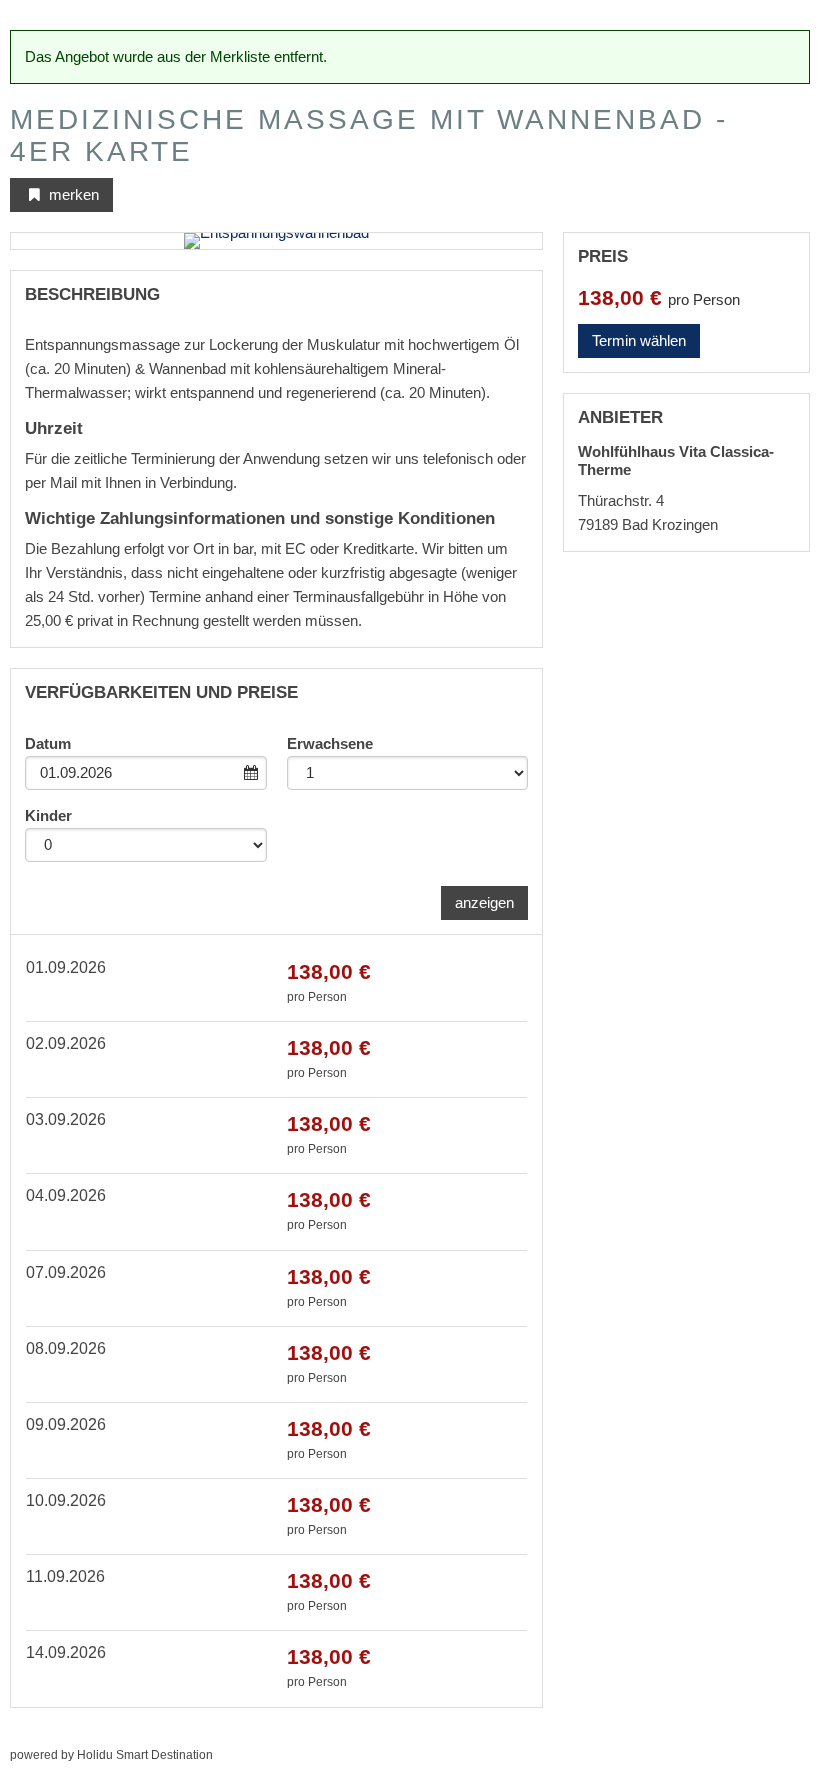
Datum (48, 743)
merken (72, 194)
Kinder (48, 815)
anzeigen (484, 902)
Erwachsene (330, 743)
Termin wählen (639, 340)
